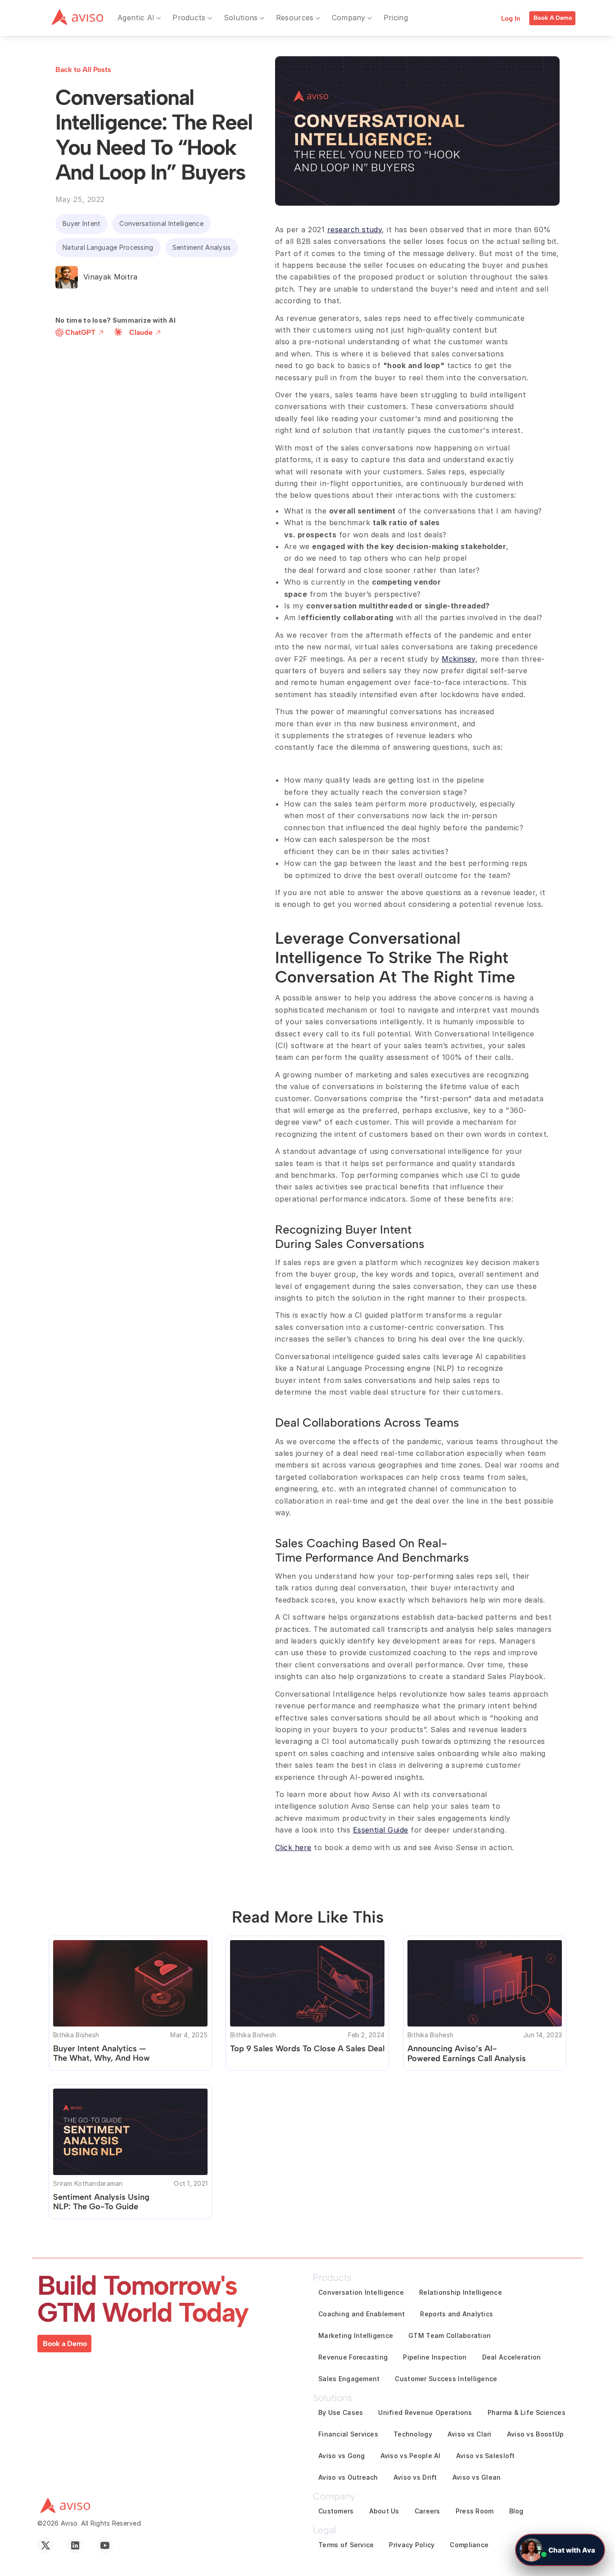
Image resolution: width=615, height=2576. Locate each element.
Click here (293, 1847)
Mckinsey (459, 659)
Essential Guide (381, 1830)
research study (355, 230)
